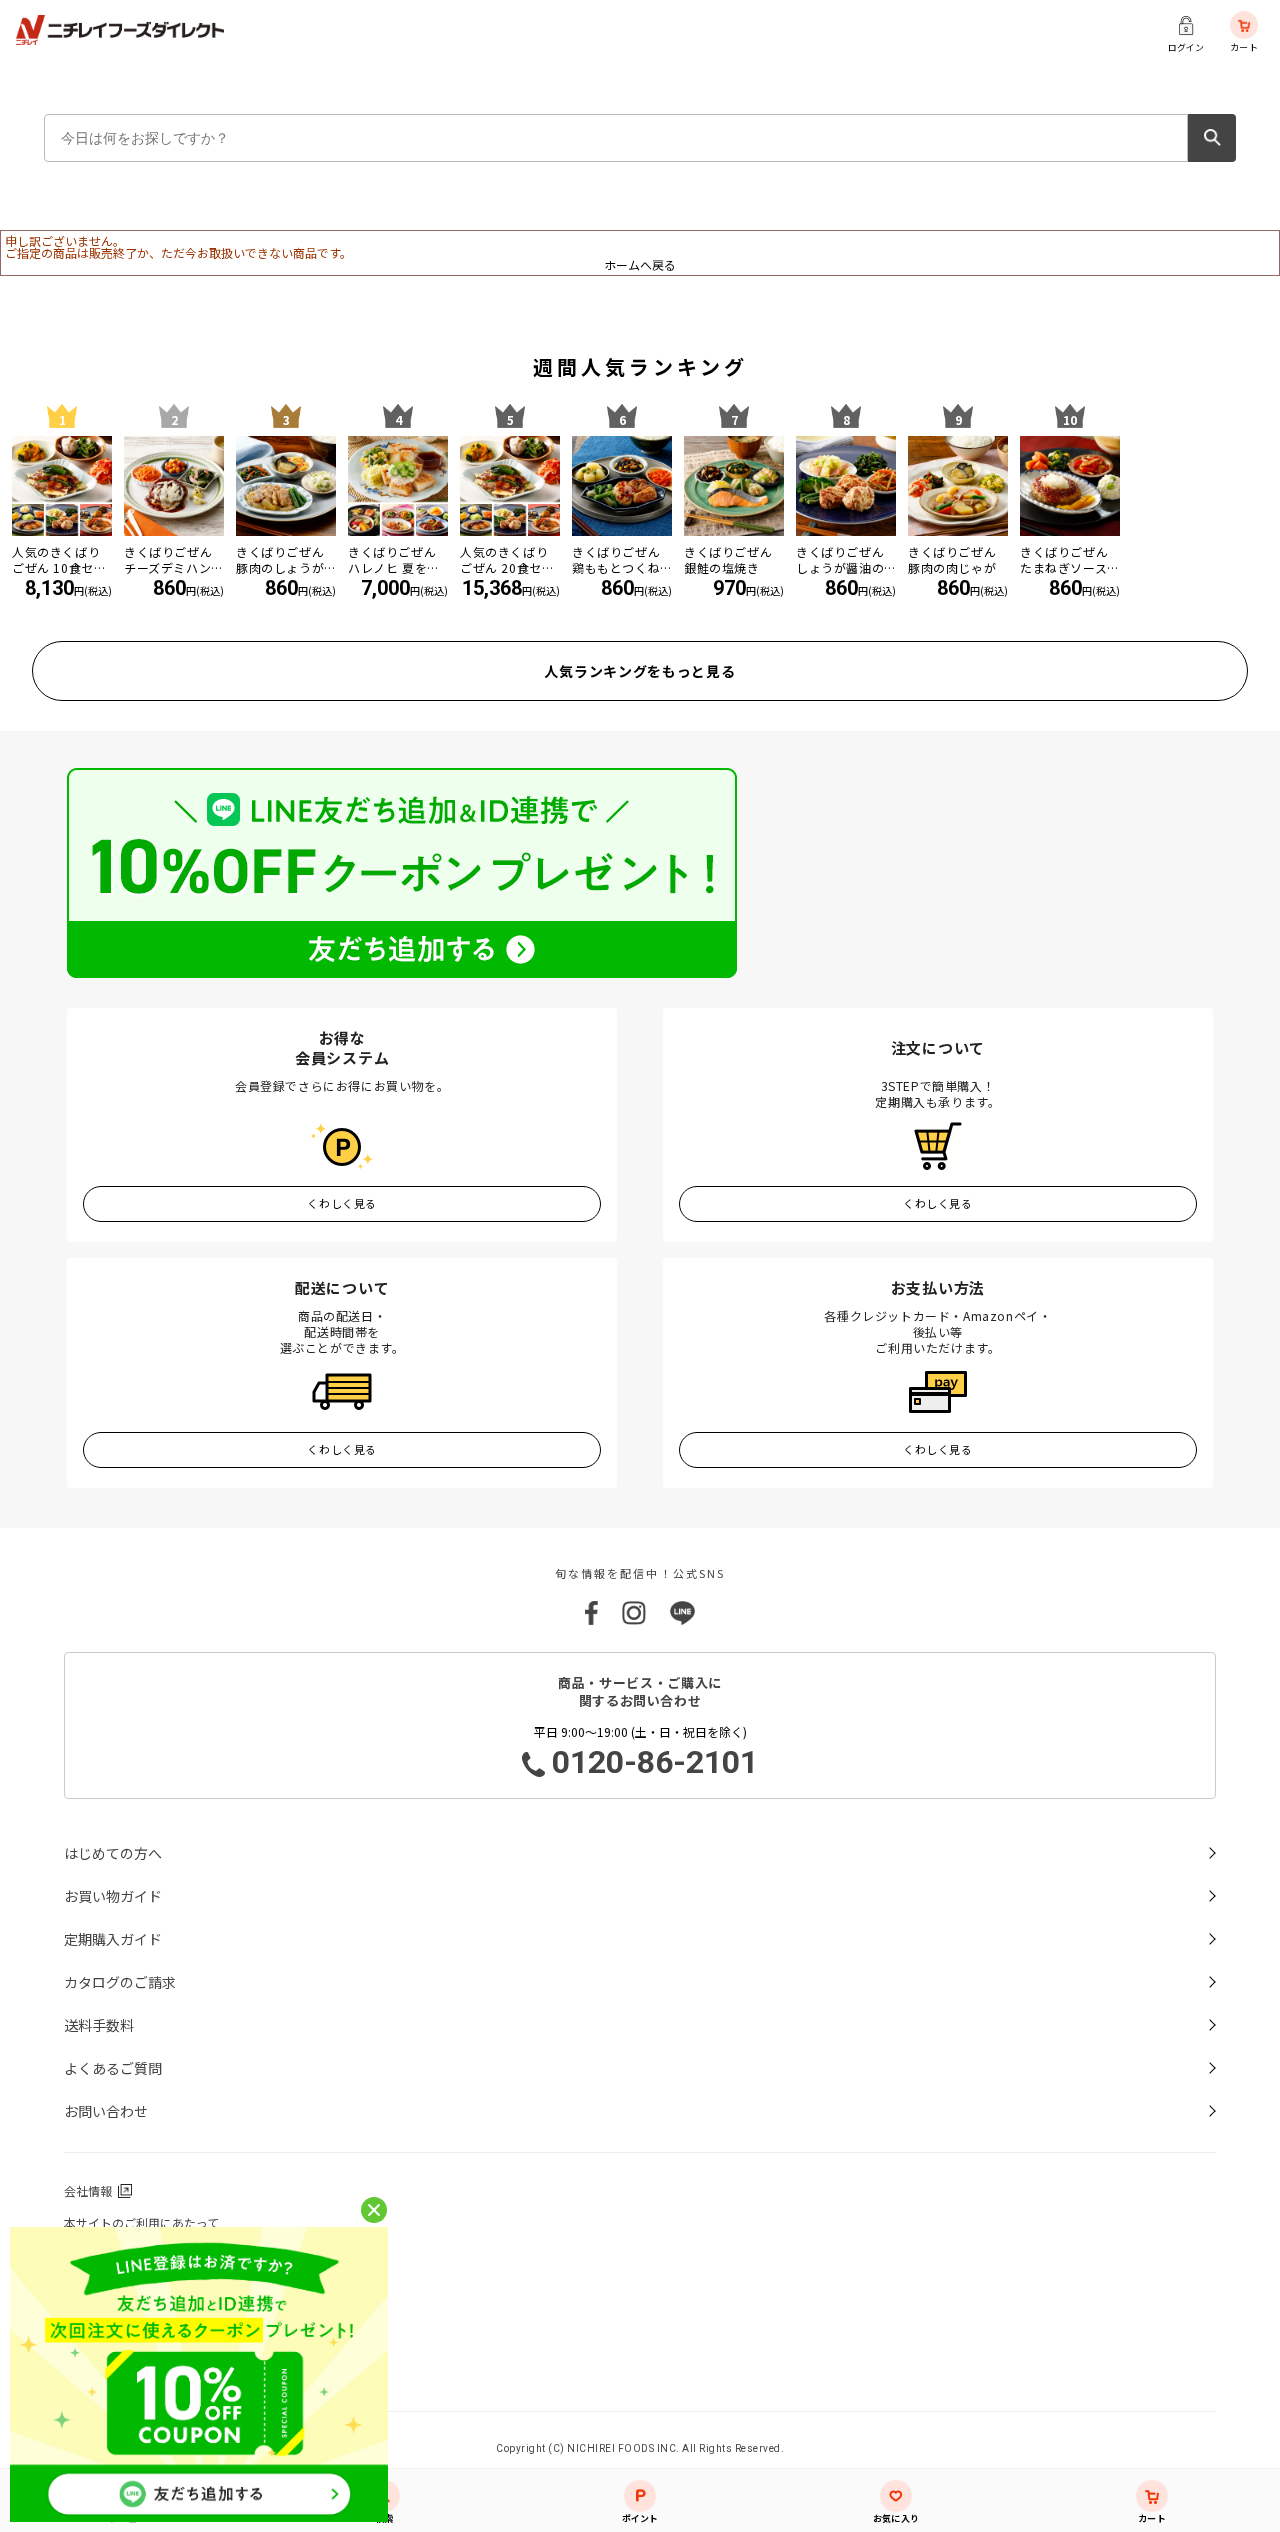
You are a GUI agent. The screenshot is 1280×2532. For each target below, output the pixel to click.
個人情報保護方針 (112, 2254)
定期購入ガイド (113, 1939)
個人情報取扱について (124, 2286)
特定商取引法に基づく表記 (136, 2318)
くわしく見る (341, 1203)
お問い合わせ (106, 2111)
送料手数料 (99, 2025)
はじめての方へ (113, 1853)
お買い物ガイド (113, 1896)
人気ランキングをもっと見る (639, 671)
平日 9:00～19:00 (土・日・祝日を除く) (646, 1752)
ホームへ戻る (640, 264)
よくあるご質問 (113, 2068)
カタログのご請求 (120, 1982)
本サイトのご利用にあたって (141, 2222)
